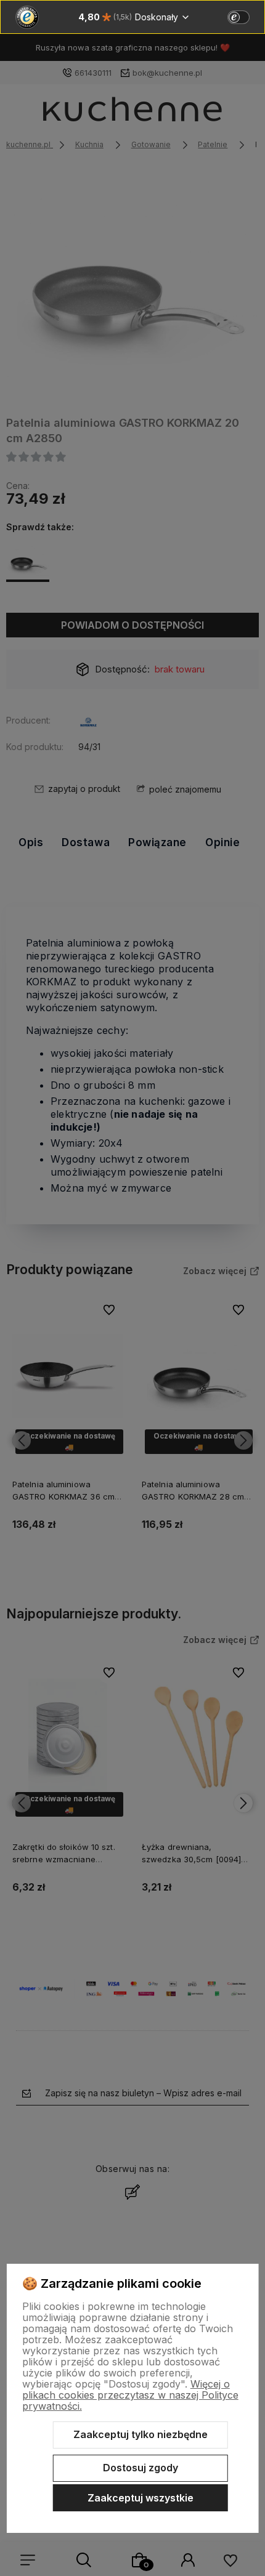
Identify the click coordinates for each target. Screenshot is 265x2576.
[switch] (238, 17)
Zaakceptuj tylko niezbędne (141, 2434)
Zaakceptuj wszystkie (141, 2498)
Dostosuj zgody (141, 2468)
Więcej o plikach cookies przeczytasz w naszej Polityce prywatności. (130, 2395)
